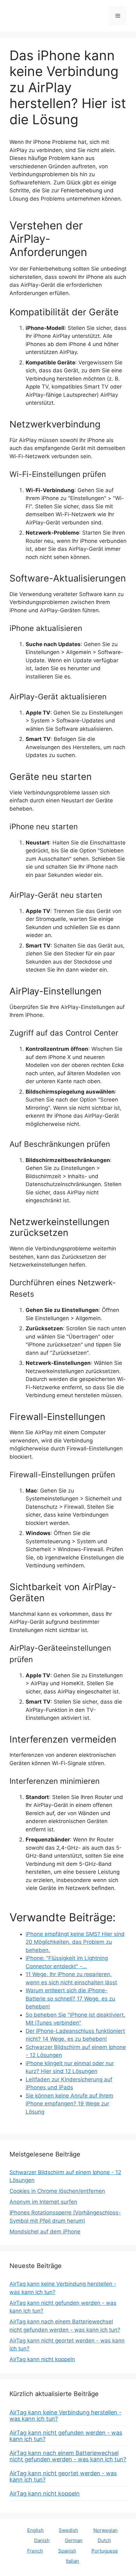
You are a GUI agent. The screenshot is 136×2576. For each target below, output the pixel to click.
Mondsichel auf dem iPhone (45, 2232)
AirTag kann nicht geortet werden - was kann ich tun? (63, 2476)
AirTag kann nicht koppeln (42, 2359)
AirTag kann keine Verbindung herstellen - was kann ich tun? (65, 2415)
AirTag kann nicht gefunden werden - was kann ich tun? (66, 2436)
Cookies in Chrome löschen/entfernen (57, 2191)
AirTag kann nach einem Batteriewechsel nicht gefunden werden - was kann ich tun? (68, 2456)
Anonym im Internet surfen (43, 2202)
